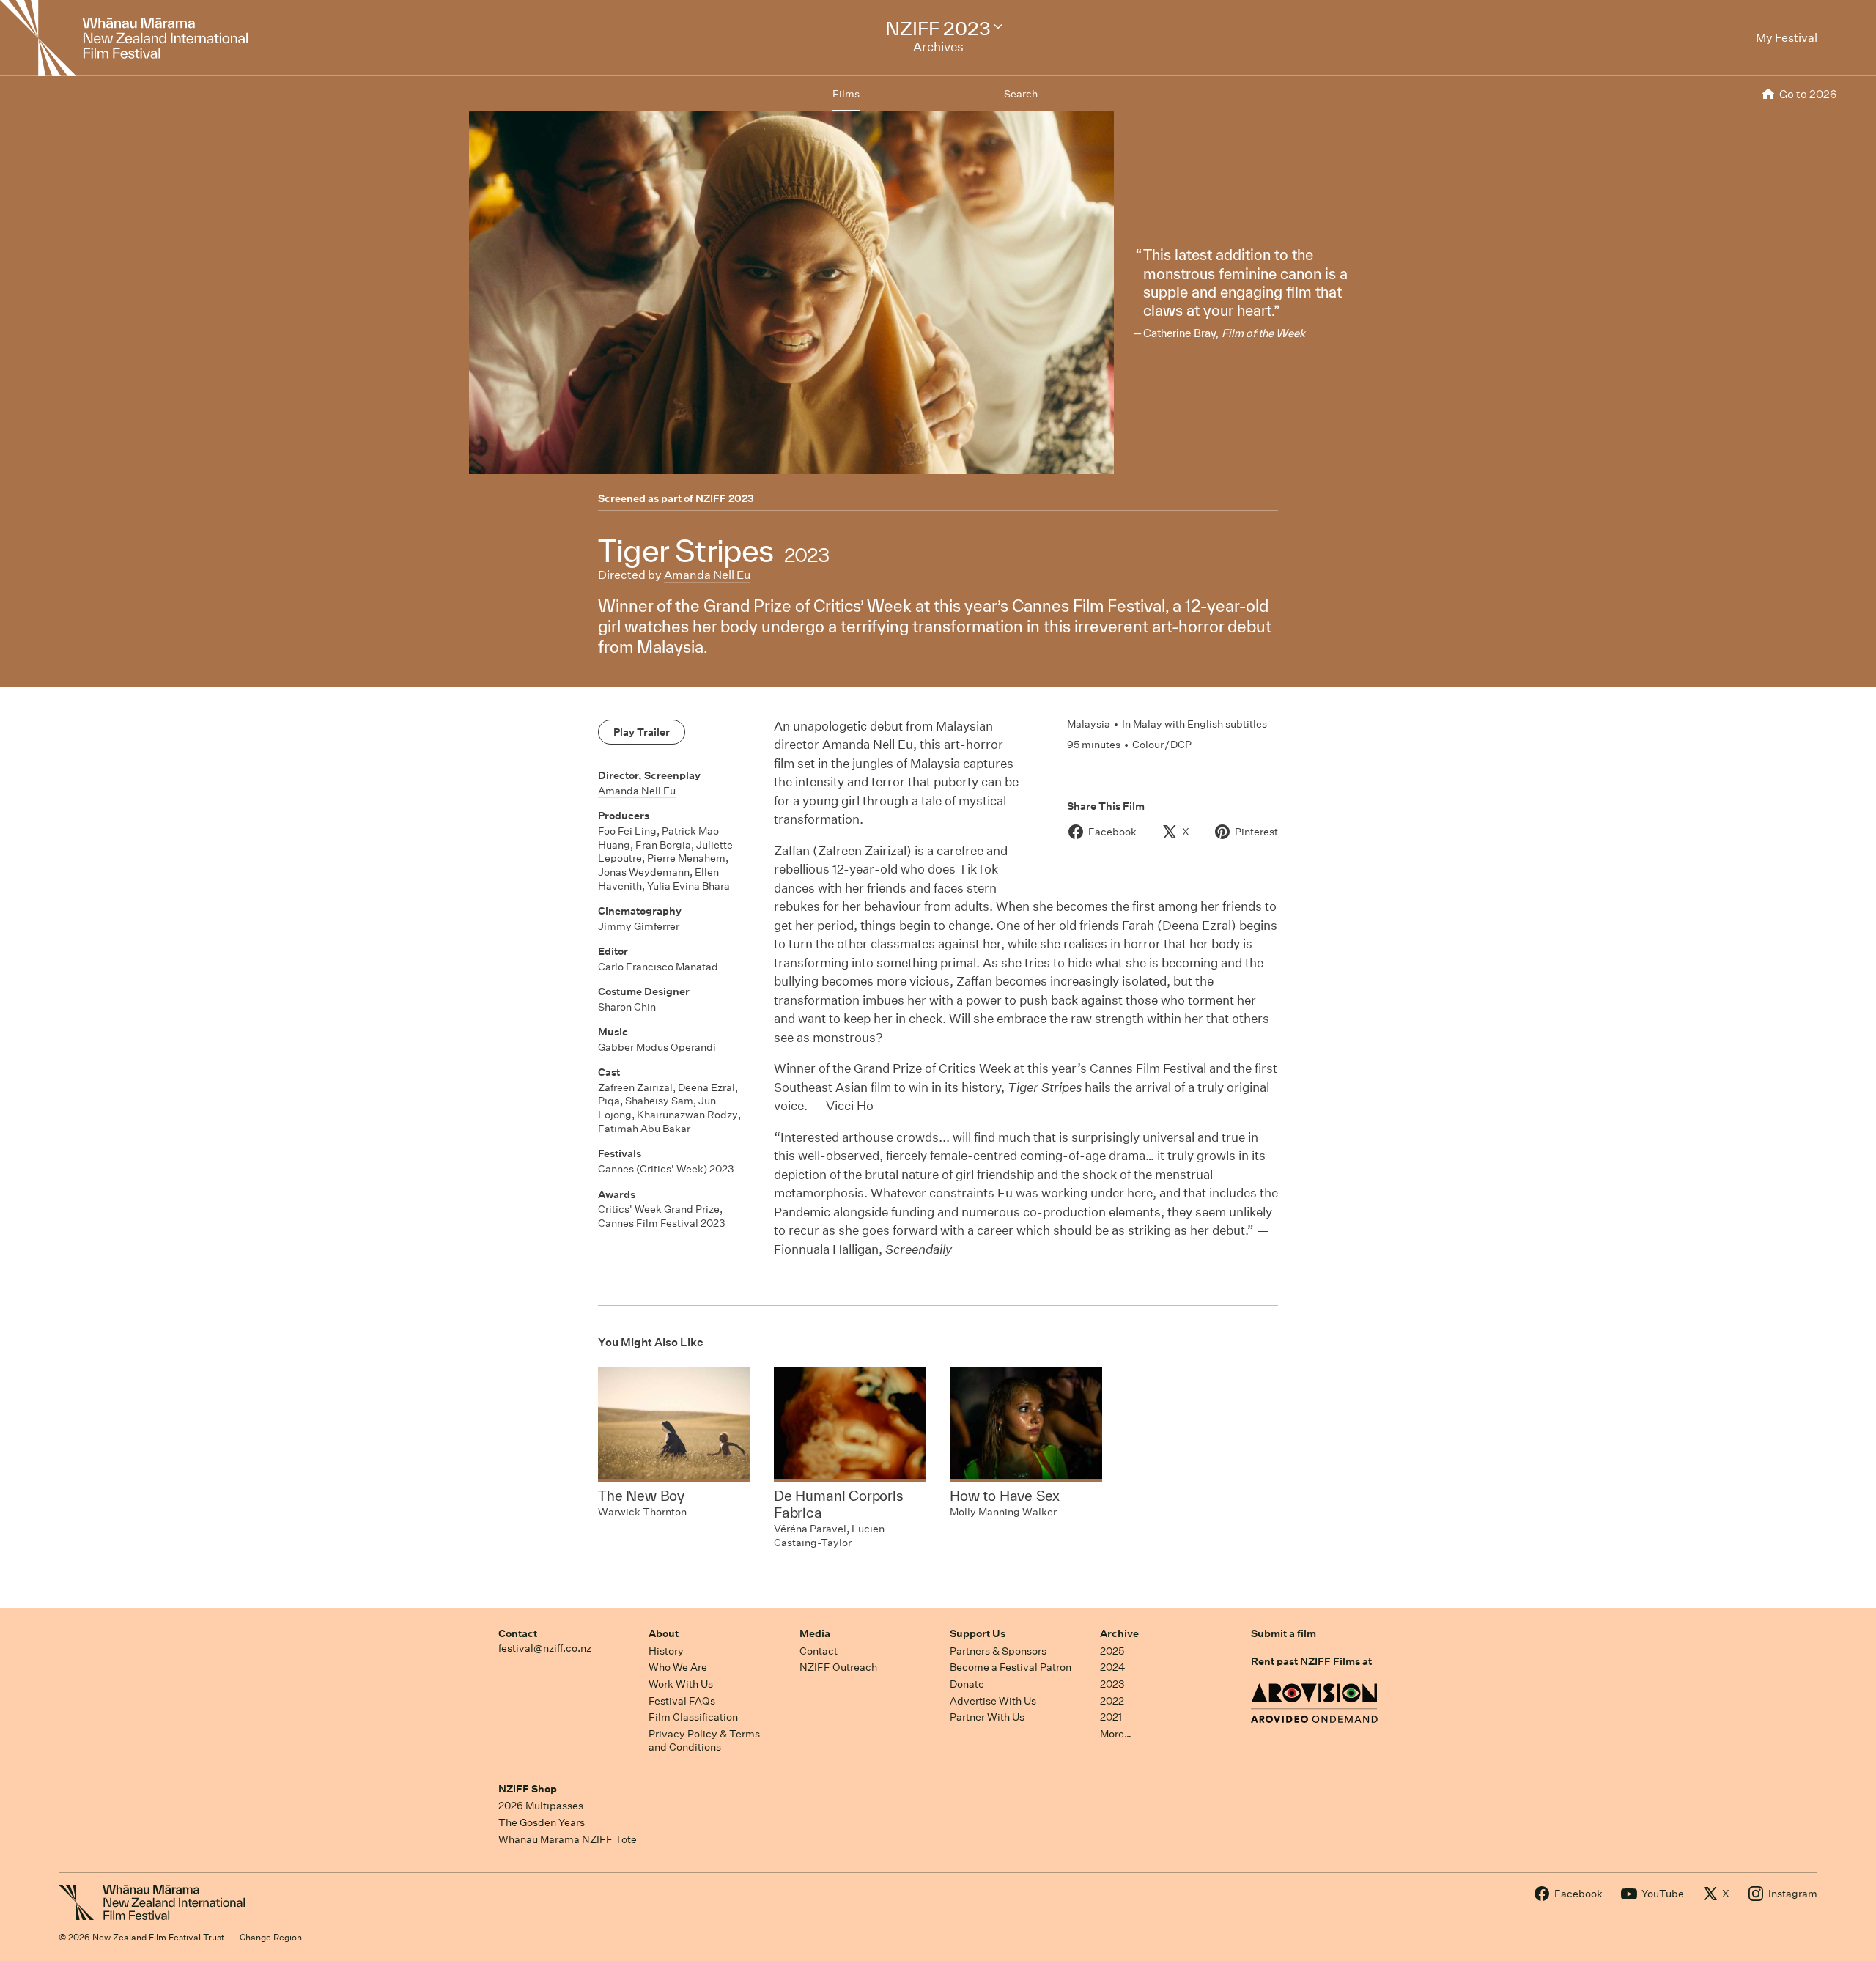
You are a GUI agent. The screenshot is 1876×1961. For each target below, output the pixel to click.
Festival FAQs (682, 1701)
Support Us (978, 1633)
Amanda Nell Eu (707, 575)
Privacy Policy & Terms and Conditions (704, 1741)
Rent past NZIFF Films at (1311, 1661)
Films (846, 94)
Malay (1148, 724)
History (666, 1651)
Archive (1119, 1633)
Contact (518, 1633)
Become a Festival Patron (1011, 1667)
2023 (1112, 1684)
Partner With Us (987, 1717)
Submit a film (1284, 1633)
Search (1021, 94)
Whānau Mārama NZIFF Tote (568, 1839)
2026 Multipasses (541, 1806)
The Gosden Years (542, 1822)
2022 (1112, 1701)
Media (815, 1633)
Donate (967, 1684)
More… (1116, 1734)
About (664, 1633)
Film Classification (693, 1717)
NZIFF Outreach (838, 1667)
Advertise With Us (993, 1701)
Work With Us (681, 1684)
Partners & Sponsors (998, 1651)
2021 (1111, 1717)
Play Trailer (642, 732)
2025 (1112, 1651)
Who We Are (678, 1667)
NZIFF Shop (528, 1789)
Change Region (271, 1937)
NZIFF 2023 (725, 498)
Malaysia (1089, 724)
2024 (1112, 1667)
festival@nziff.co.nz (545, 1648)
